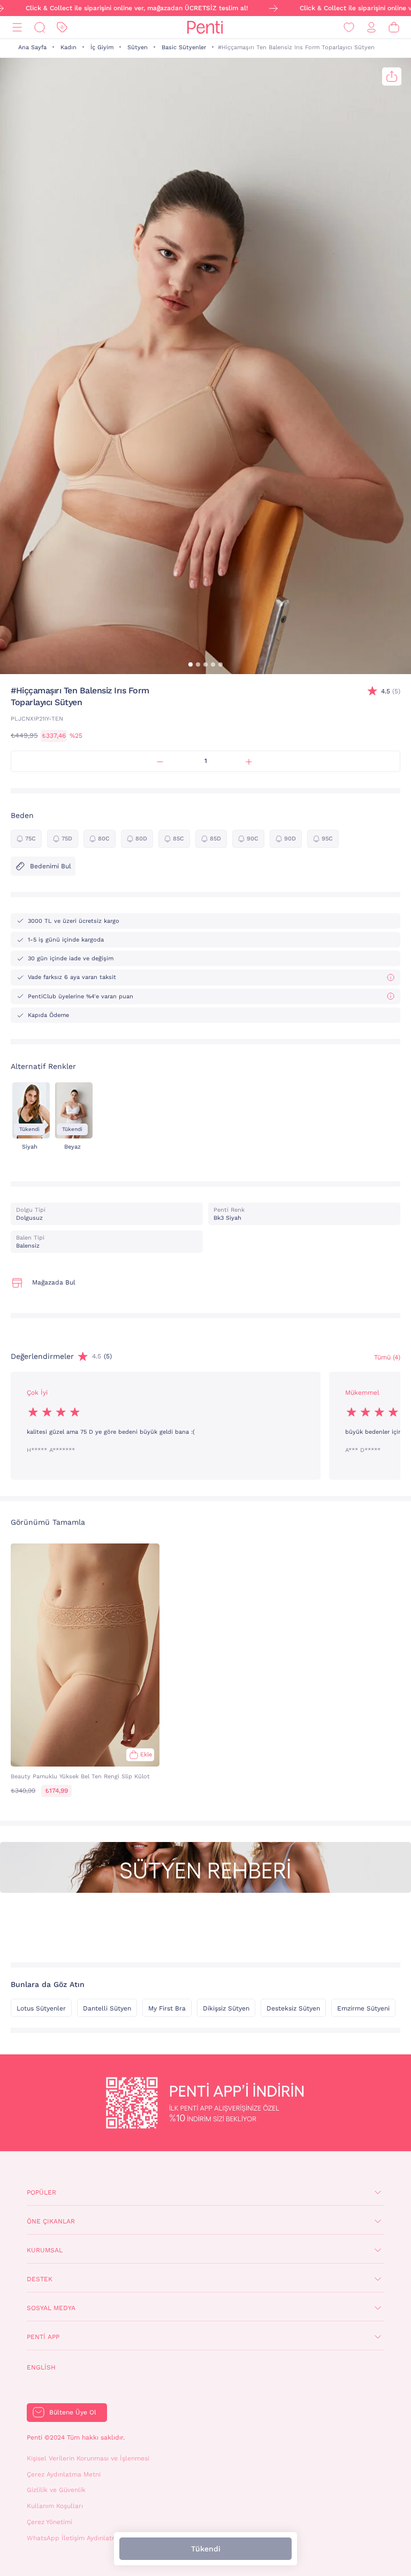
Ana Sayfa (32, 47)
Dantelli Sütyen (107, 2008)
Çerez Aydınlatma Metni (64, 2474)
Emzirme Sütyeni (363, 2008)
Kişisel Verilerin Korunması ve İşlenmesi (88, 2458)
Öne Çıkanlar (51, 2221)
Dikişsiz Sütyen (226, 2008)
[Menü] (17, 28)
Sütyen (138, 47)
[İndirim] (62, 28)
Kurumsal (45, 2250)
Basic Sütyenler (184, 47)
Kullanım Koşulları (55, 2506)
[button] (191, 664)
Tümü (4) (387, 1357)
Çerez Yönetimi (50, 2522)
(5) (391, 691)
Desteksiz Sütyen (293, 2008)
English (41, 2367)
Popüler (41, 2192)
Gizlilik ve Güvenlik (56, 2490)
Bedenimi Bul (51, 866)
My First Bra (167, 2008)
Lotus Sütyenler (41, 2008)
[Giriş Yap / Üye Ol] (371, 28)
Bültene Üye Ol (73, 2412)
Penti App (43, 2337)
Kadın (68, 47)
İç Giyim (102, 47)
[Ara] (40, 28)
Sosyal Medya (51, 2308)
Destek (40, 2279)
